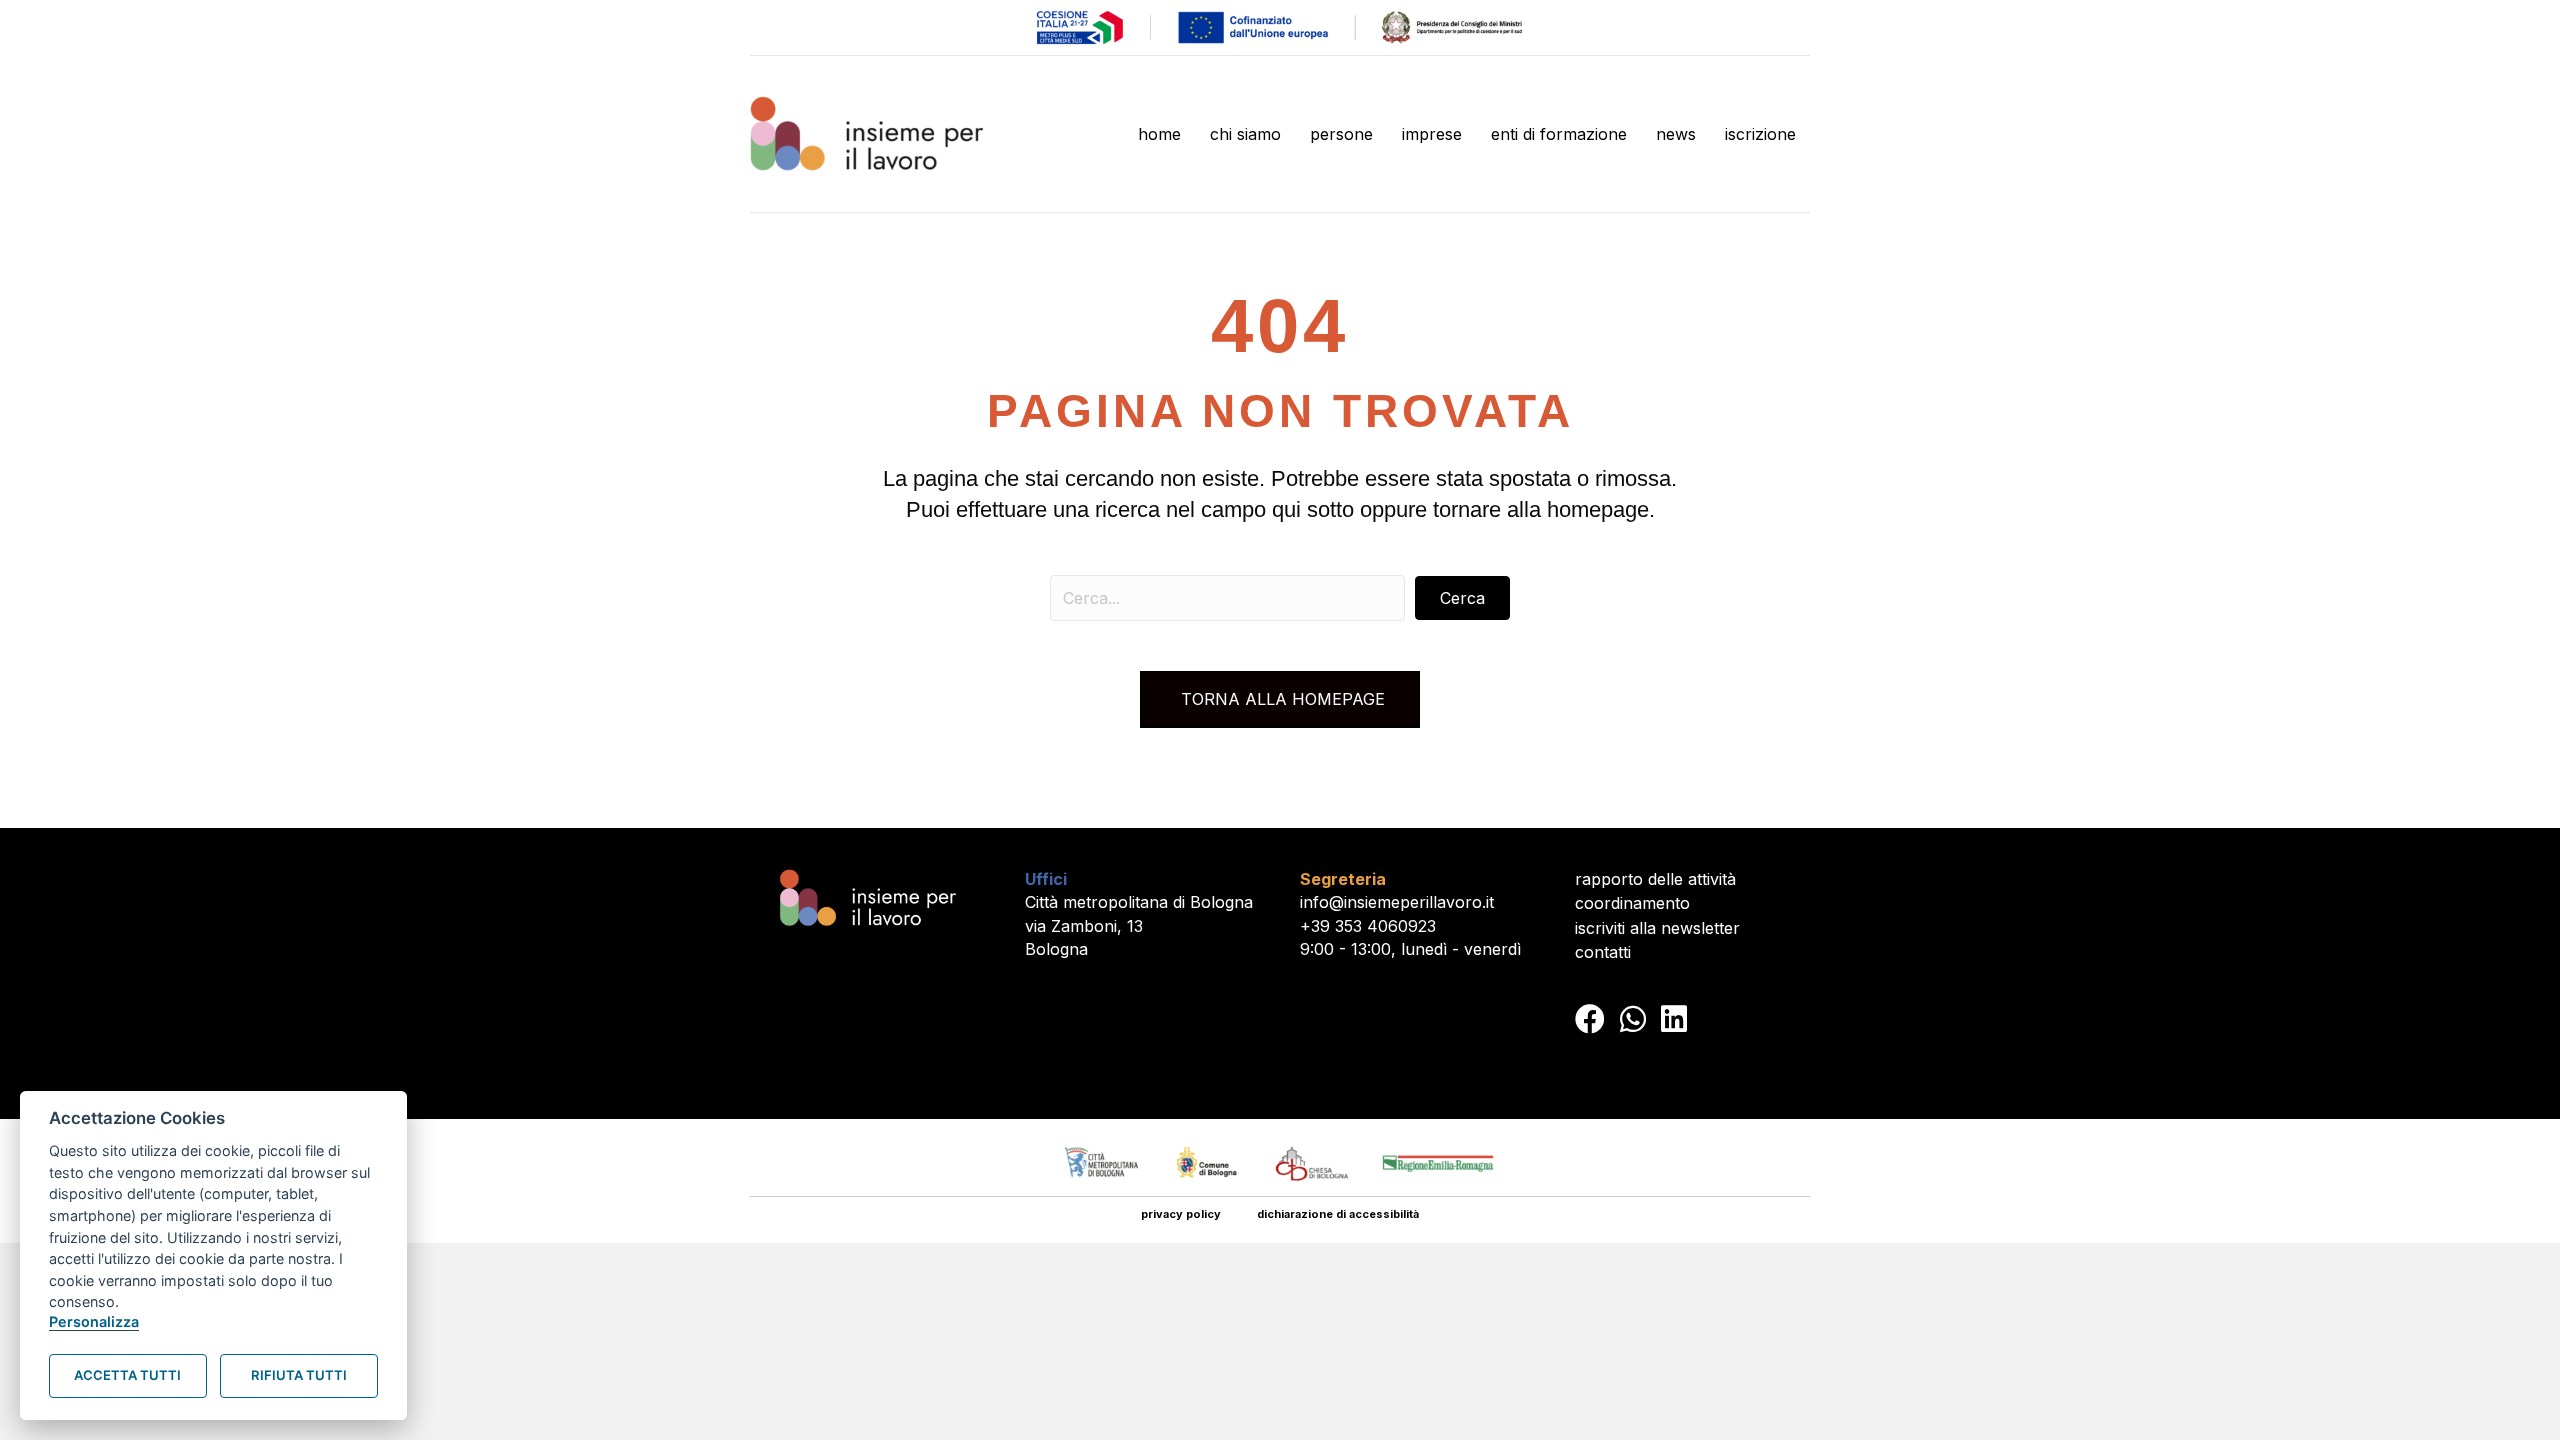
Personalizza (94, 1321)
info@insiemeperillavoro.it (1397, 902)
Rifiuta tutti (299, 1375)
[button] (1462, 598)
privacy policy (1181, 1214)
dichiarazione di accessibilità (1338, 1214)
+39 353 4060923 (1368, 926)
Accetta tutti (127, 1375)
